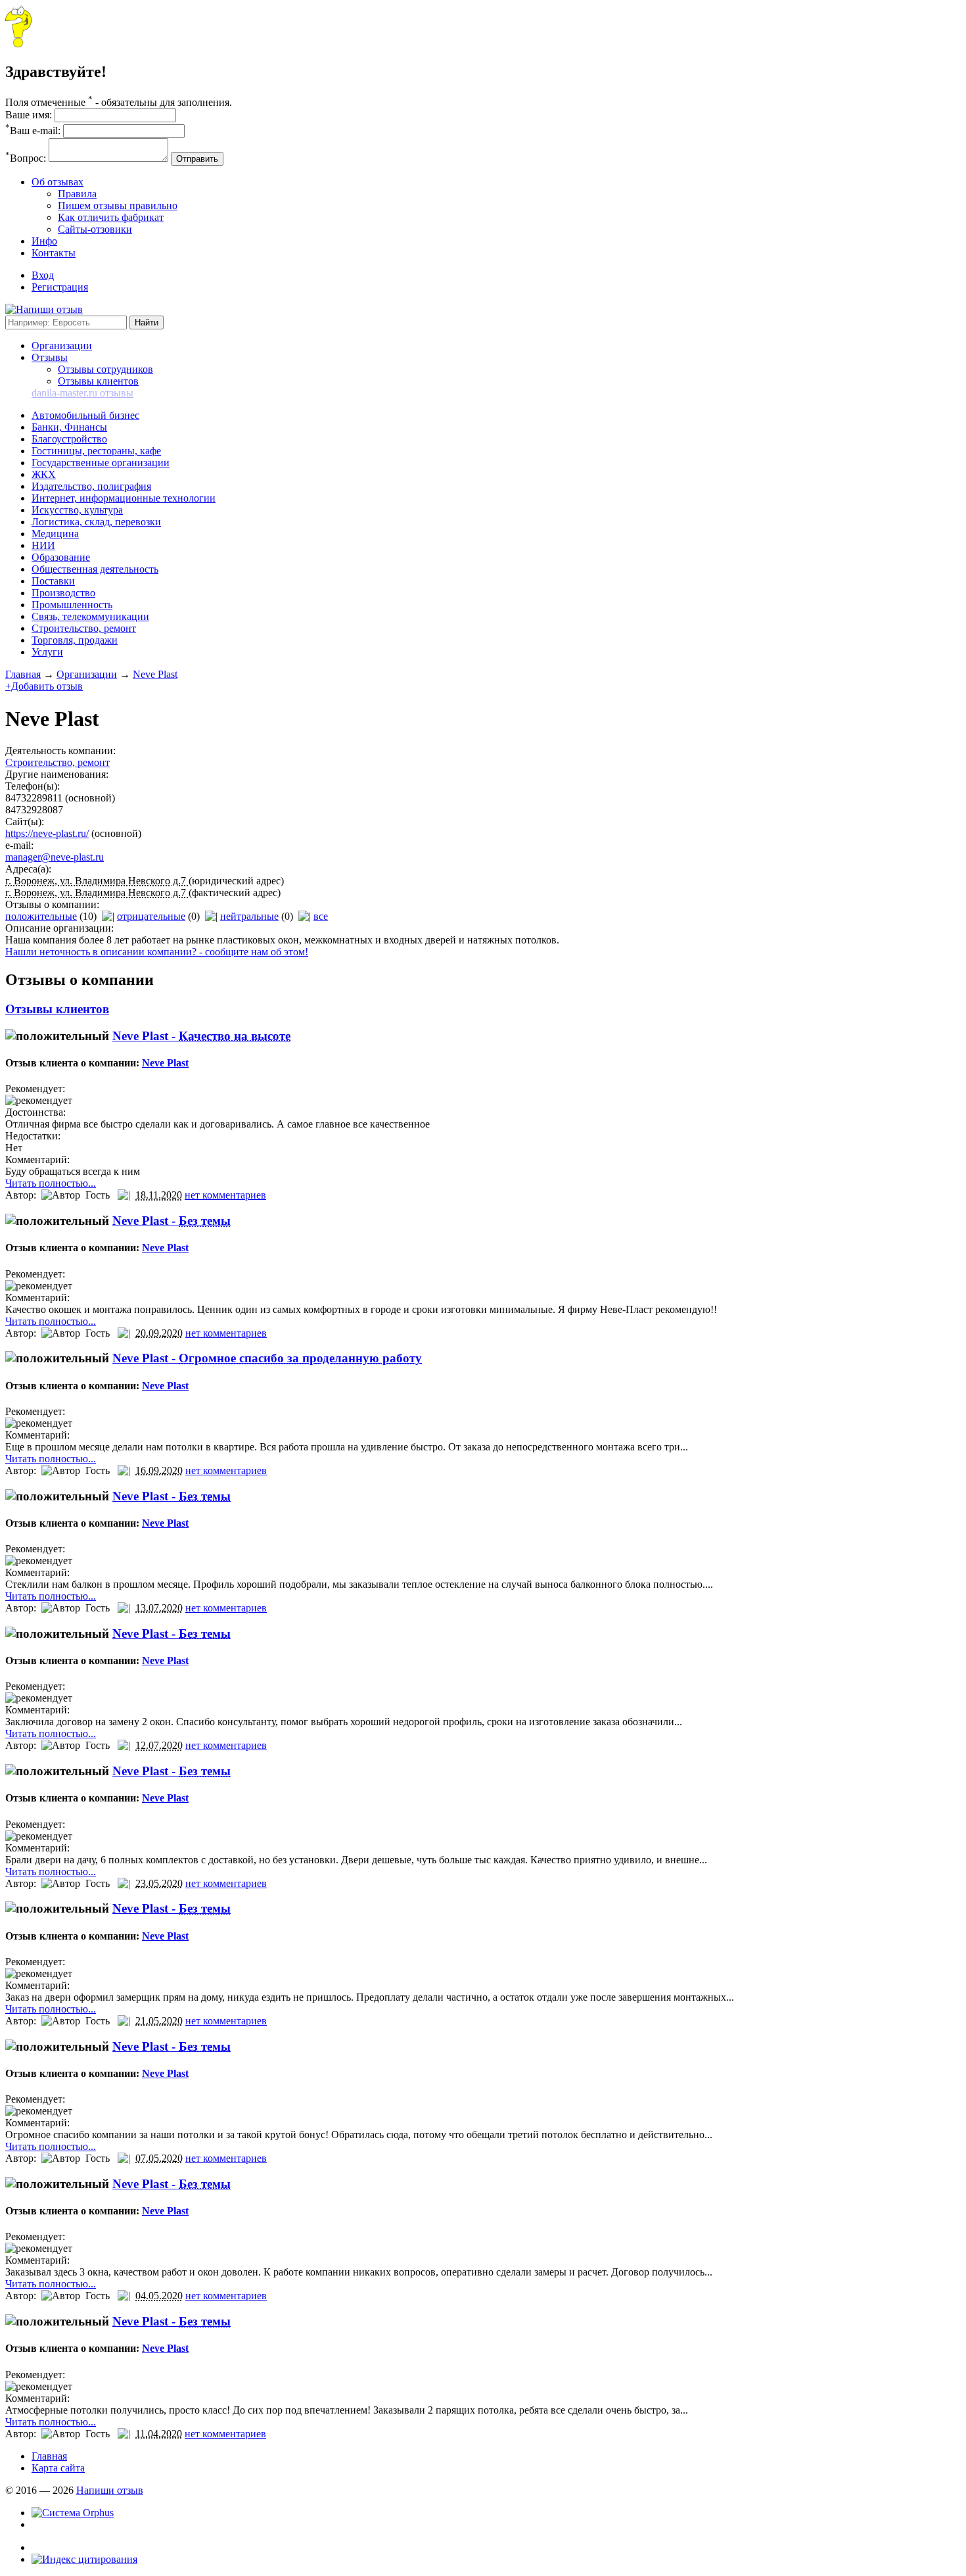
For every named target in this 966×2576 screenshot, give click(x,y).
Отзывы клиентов (98, 381)
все (321, 916)
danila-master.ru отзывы (82, 393)
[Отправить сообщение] (18, 44)
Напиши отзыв (110, 2490)
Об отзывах (57, 182)
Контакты (54, 253)
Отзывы (50, 357)
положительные (41, 916)
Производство (63, 593)
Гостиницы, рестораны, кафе (96, 451)
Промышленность (72, 605)
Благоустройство (69, 439)
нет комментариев (225, 1195)
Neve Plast (155, 674)
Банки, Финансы (69, 427)
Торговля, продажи (75, 640)
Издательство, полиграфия (91, 486)
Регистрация (60, 287)
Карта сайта (58, 2468)
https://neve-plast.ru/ (47, 833)
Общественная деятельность (95, 569)
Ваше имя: (29, 115)
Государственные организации (101, 463)
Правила (77, 194)
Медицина (55, 534)
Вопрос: (26, 158)
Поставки (53, 581)
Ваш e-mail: (33, 131)
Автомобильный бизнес (85, 415)
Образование (61, 557)
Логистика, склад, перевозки (96, 522)
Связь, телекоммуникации (90, 616)
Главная (23, 674)
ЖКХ (44, 474)
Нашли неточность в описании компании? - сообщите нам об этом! (157, 952)
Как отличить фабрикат (111, 217)
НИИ (43, 545)
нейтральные (249, 916)
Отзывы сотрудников (105, 369)
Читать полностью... (51, 1183)
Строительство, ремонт (84, 628)
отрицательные (151, 916)
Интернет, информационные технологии (124, 498)
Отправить (197, 159)
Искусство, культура (77, 510)
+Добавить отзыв (44, 686)
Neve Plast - (201, 1036)
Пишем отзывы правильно (118, 205)
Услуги (47, 652)
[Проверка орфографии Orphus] (73, 2513)
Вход (43, 275)
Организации (62, 346)
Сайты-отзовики (95, 229)
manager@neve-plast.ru (55, 857)
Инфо (44, 241)
